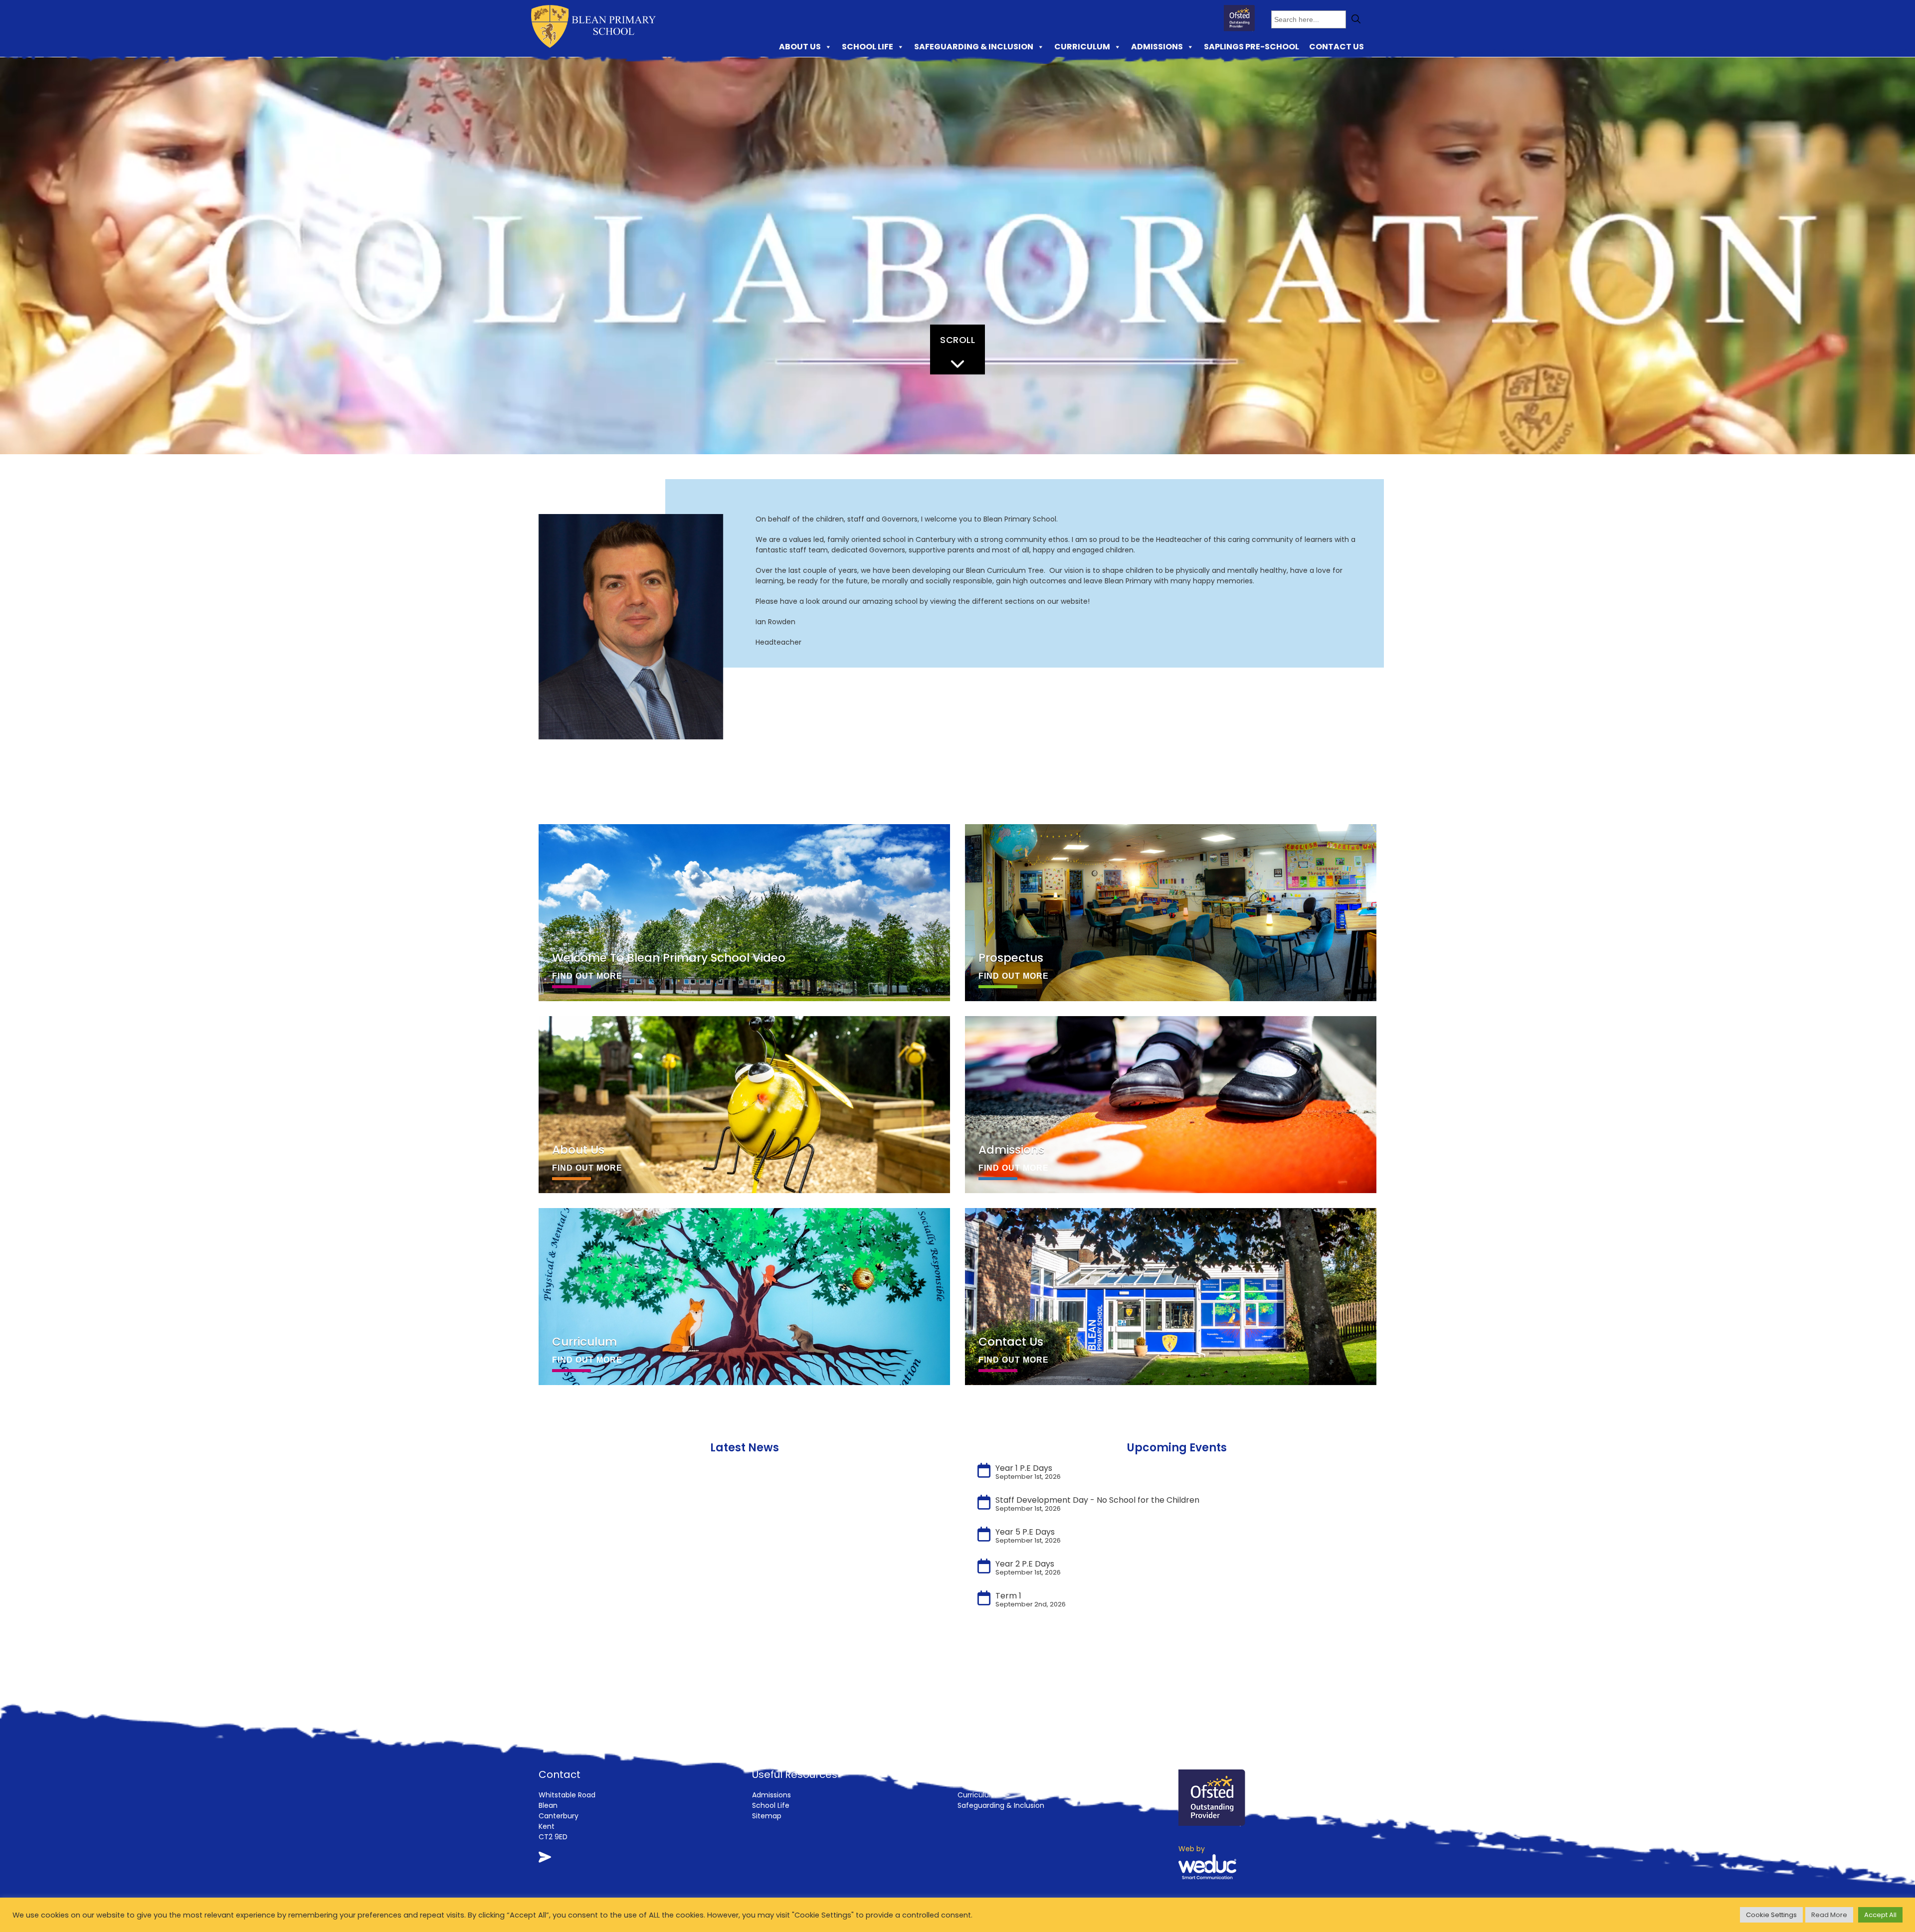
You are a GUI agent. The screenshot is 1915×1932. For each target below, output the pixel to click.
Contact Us (1337, 47)
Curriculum (1082, 47)
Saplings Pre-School (1251, 47)
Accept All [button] (1880, 1915)
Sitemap (767, 1816)
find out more (587, 976)
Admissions (1157, 47)
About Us (800, 47)
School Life (867, 47)
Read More (1829, 1915)
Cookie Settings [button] (1771, 1915)
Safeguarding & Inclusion (974, 47)
